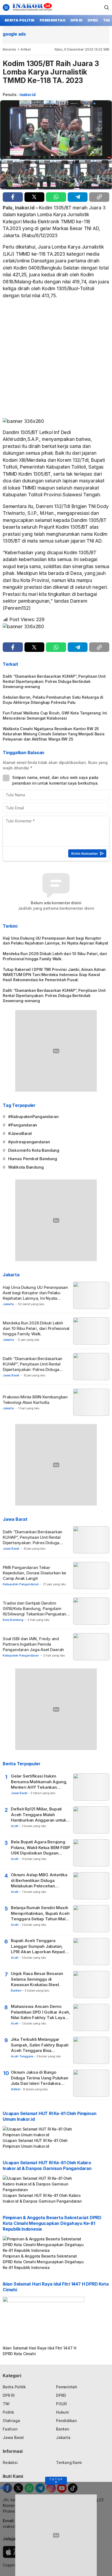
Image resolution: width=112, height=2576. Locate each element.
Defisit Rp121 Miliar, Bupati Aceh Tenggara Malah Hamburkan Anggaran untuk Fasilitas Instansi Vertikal (39, 1815)
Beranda (9, 49)
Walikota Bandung (26, 1167)
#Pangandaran (23, 1125)
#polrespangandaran (29, 1142)
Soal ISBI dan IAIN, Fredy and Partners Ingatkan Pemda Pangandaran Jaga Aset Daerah (33, 1644)
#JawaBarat (20, 1133)
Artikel (26, 49)
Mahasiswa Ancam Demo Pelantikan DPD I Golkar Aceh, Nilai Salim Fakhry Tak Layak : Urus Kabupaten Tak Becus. (41, 2012)
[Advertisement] (56, 360)
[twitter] (35, 197)
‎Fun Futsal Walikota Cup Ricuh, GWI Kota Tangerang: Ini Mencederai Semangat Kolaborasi (55, 716)
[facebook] (13, 197)
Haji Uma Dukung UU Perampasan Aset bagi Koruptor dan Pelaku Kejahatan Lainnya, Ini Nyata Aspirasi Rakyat (55, 941)
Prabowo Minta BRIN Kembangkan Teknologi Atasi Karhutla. (35, 1400)
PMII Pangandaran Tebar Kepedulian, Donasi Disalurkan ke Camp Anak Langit (34, 1573)
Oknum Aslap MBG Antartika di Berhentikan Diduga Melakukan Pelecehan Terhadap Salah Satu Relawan (40, 1880)
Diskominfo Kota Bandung (34, 1150)
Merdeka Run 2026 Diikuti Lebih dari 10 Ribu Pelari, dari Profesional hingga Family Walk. (55, 956)
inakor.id (28, 95)
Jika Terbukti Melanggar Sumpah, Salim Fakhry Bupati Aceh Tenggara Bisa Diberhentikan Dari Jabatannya (40, 2045)
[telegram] (78, 197)
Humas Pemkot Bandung (33, 1159)
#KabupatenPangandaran (33, 1117)
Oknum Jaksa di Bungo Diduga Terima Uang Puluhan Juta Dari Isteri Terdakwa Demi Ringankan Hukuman (40, 2078)
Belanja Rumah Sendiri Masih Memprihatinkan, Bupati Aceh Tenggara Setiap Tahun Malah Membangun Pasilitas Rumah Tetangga (41, 1913)
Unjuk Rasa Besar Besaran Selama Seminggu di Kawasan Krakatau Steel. (37, 1979)
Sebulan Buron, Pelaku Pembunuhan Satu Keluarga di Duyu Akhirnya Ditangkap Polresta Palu (53, 700)
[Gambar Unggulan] (56, 145)
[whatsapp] (56, 197)
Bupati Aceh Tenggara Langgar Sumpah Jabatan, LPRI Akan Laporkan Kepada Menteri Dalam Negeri (39, 1946)
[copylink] (99, 197)
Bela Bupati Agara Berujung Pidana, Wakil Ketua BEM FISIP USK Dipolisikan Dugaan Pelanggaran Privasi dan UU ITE (41, 1848)
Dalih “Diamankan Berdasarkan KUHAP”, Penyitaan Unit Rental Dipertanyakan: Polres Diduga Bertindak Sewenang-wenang (54, 681)
